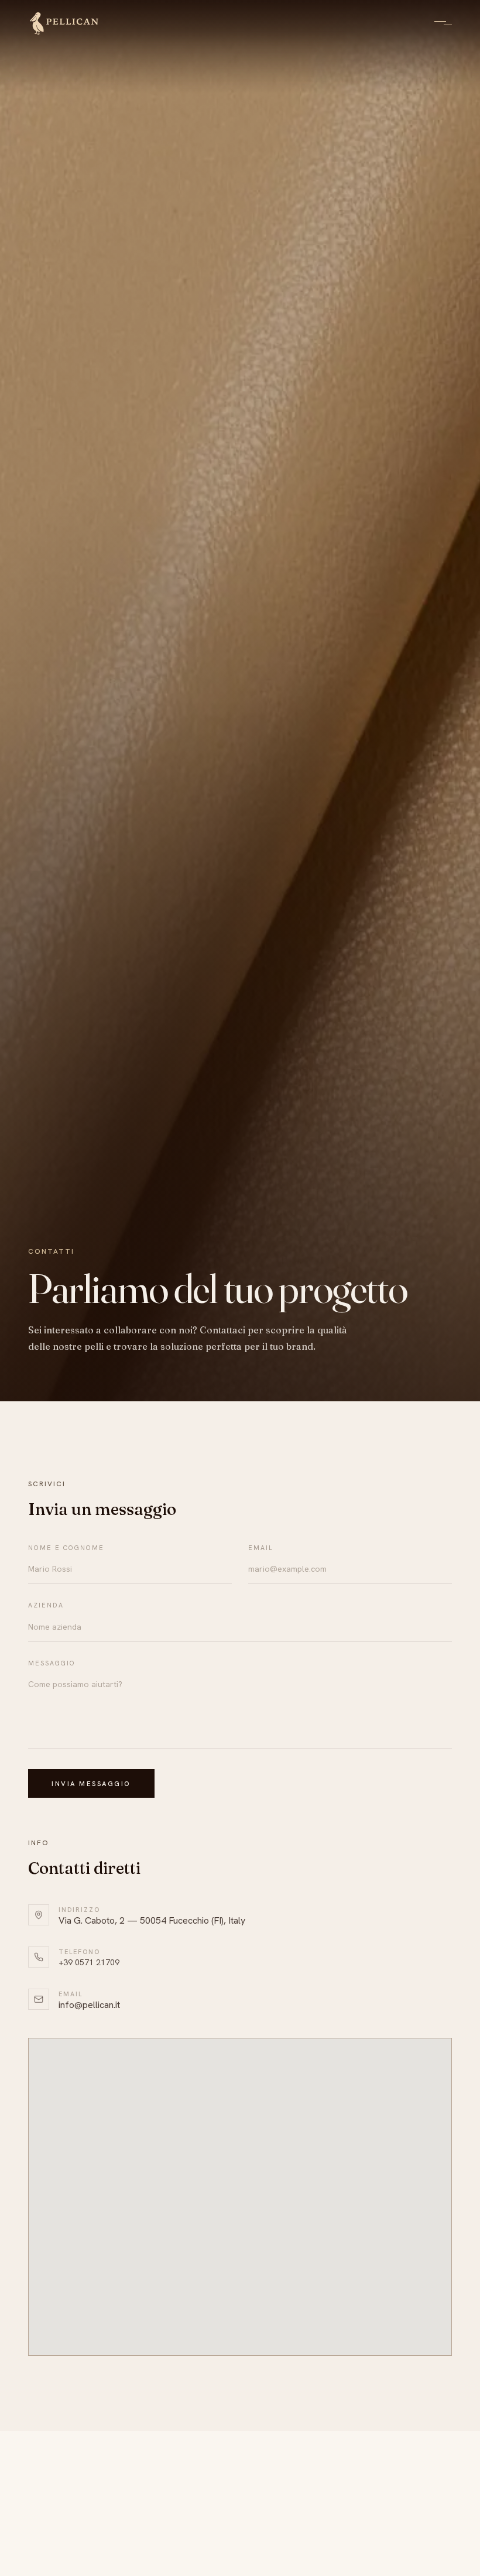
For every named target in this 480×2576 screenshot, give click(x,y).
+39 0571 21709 (89, 1962)
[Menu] (440, 23)
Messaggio (52, 1663)
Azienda (46, 1605)
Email (261, 1548)
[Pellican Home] (64, 23)
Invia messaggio (91, 1783)
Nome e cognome (66, 1548)
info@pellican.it (89, 2005)
